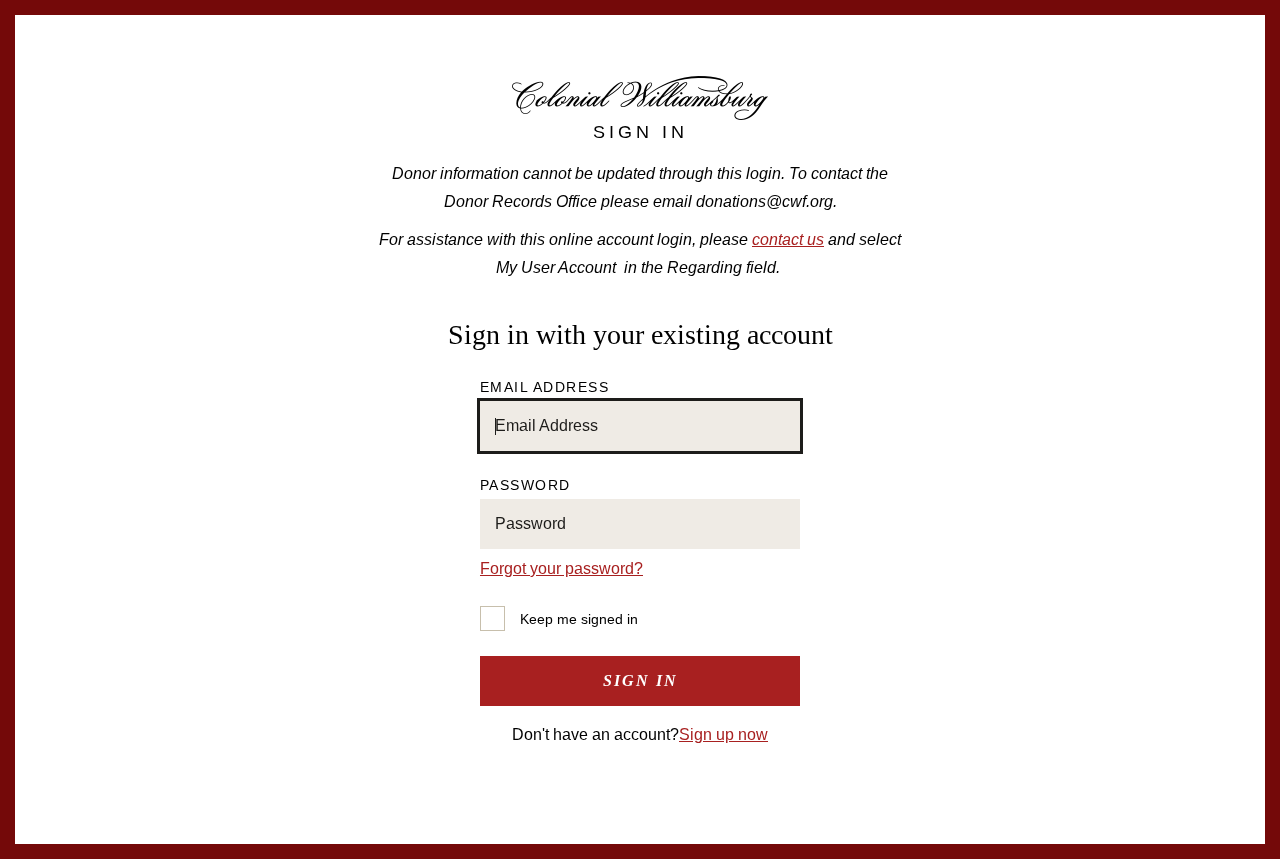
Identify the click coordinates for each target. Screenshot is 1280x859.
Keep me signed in (579, 619)
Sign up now (723, 734)
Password (525, 485)
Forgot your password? (561, 568)
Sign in (640, 680)
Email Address (545, 387)
